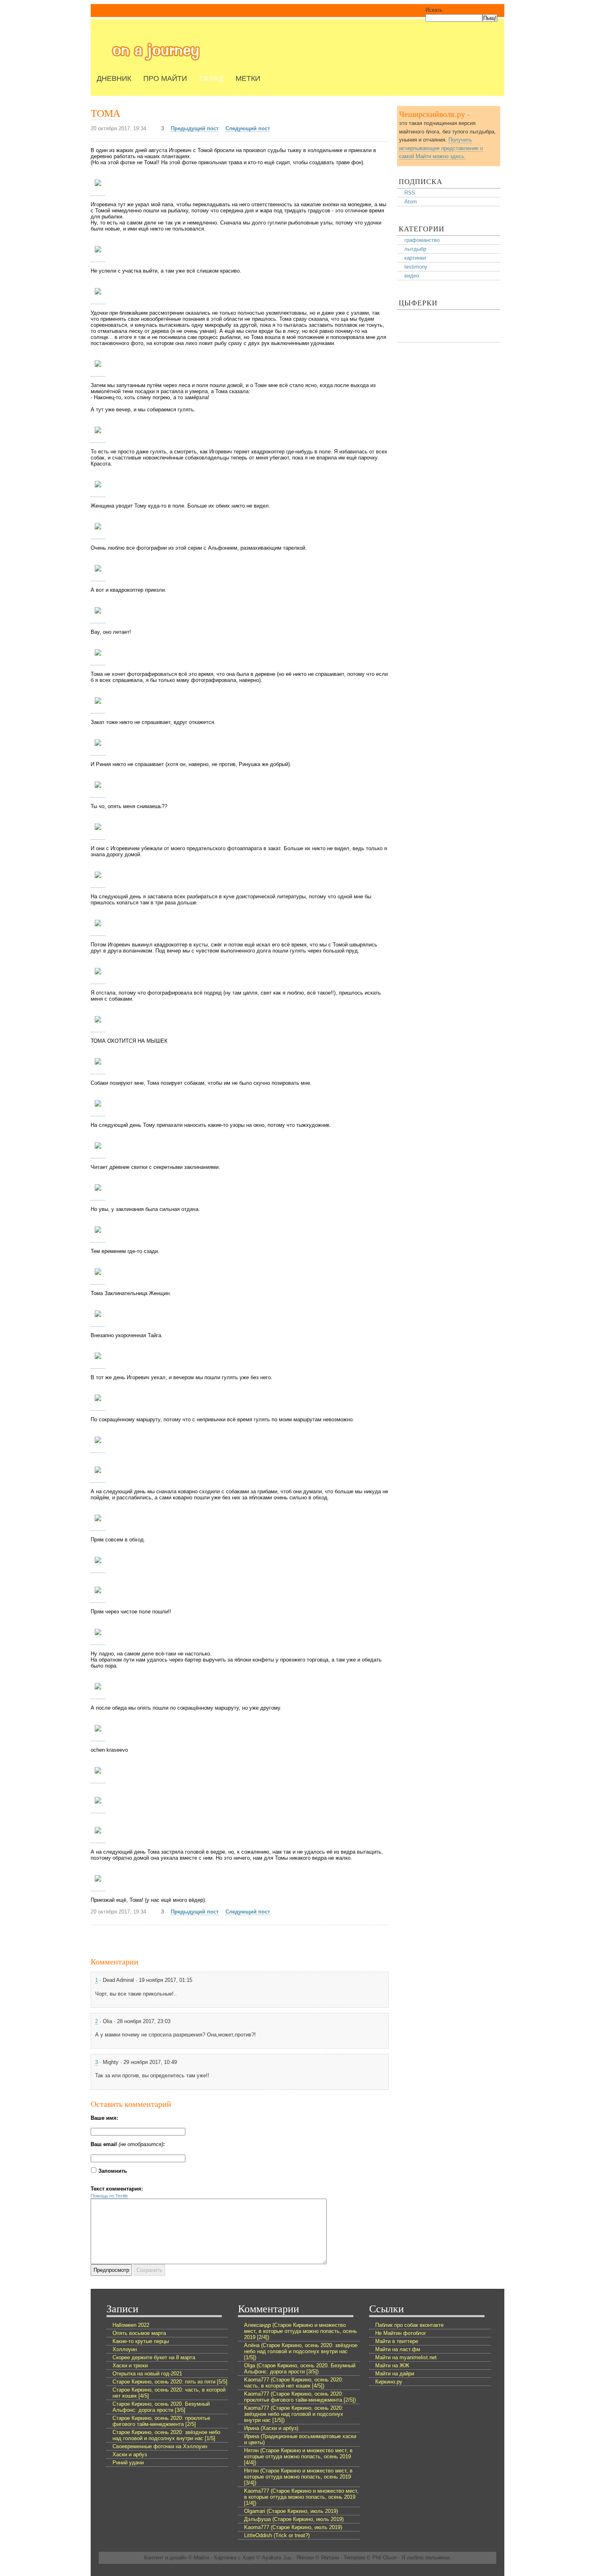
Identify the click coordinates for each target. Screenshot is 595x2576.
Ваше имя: (104, 2118)
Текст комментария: (117, 2189)
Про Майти (165, 78)
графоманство (422, 240)
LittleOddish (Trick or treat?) (277, 2535)
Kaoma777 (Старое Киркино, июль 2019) (293, 2527)
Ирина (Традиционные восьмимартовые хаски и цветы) (300, 2439)
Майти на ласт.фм (398, 2349)
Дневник (114, 78)
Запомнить (113, 2171)
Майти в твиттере (397, 2341)
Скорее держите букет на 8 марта (154, 2357)
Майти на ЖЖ (392, 2365)
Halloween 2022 (131, 2325)
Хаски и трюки (130, 2365)
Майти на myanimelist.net (406, 2357)
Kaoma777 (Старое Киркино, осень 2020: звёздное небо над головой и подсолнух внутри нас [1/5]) (294, 2414)
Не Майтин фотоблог (401, 2333)
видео (412, 276)
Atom (411, 202)
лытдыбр (415, 249)
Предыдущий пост (195, 128)
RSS (410, 193)
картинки (415, 258)
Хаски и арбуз (130, 2454)
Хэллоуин (125, 2349)
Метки (248, 78)
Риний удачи (128, 2463)
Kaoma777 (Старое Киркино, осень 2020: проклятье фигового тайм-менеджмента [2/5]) (300, 2397)
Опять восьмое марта (139, 2333)
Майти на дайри (395, 2374)
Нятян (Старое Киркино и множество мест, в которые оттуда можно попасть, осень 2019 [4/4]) (298, 2456)
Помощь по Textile (109, 2196)
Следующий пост (248, 128)
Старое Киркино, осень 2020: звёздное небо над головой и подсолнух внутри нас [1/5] (166, 2435)
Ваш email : (128, 2144)
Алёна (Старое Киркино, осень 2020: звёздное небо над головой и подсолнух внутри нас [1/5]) (301, 2351)
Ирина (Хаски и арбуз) (271, 2428)
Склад (211, 78)
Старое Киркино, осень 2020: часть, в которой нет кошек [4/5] (169, 2393)
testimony (416, 267)
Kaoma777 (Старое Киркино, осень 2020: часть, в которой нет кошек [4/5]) (294, 2383)
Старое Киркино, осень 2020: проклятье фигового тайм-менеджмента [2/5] (161, 2421)
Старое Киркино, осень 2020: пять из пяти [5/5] (170, 2382)
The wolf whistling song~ (156, 52)
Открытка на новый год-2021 (147, 2374)
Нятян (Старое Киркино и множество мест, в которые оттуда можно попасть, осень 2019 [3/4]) (298, 2477)
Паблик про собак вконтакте (409, 2325)
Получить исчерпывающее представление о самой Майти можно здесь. (441, 148)
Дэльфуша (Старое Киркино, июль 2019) (294, 2519)
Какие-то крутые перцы (141, 2341)
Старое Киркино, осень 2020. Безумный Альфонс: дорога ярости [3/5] (161, 2407)
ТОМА (105, 113)
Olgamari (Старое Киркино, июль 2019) (291, 2511)
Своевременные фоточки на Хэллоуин (160, 2446)
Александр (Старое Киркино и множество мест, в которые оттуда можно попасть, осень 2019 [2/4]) (301, 2331)
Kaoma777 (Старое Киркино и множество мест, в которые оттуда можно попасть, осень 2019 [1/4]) (301, 2497)
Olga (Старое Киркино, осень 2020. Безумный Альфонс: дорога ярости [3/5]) (300, 2369)
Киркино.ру (389, 2382)
